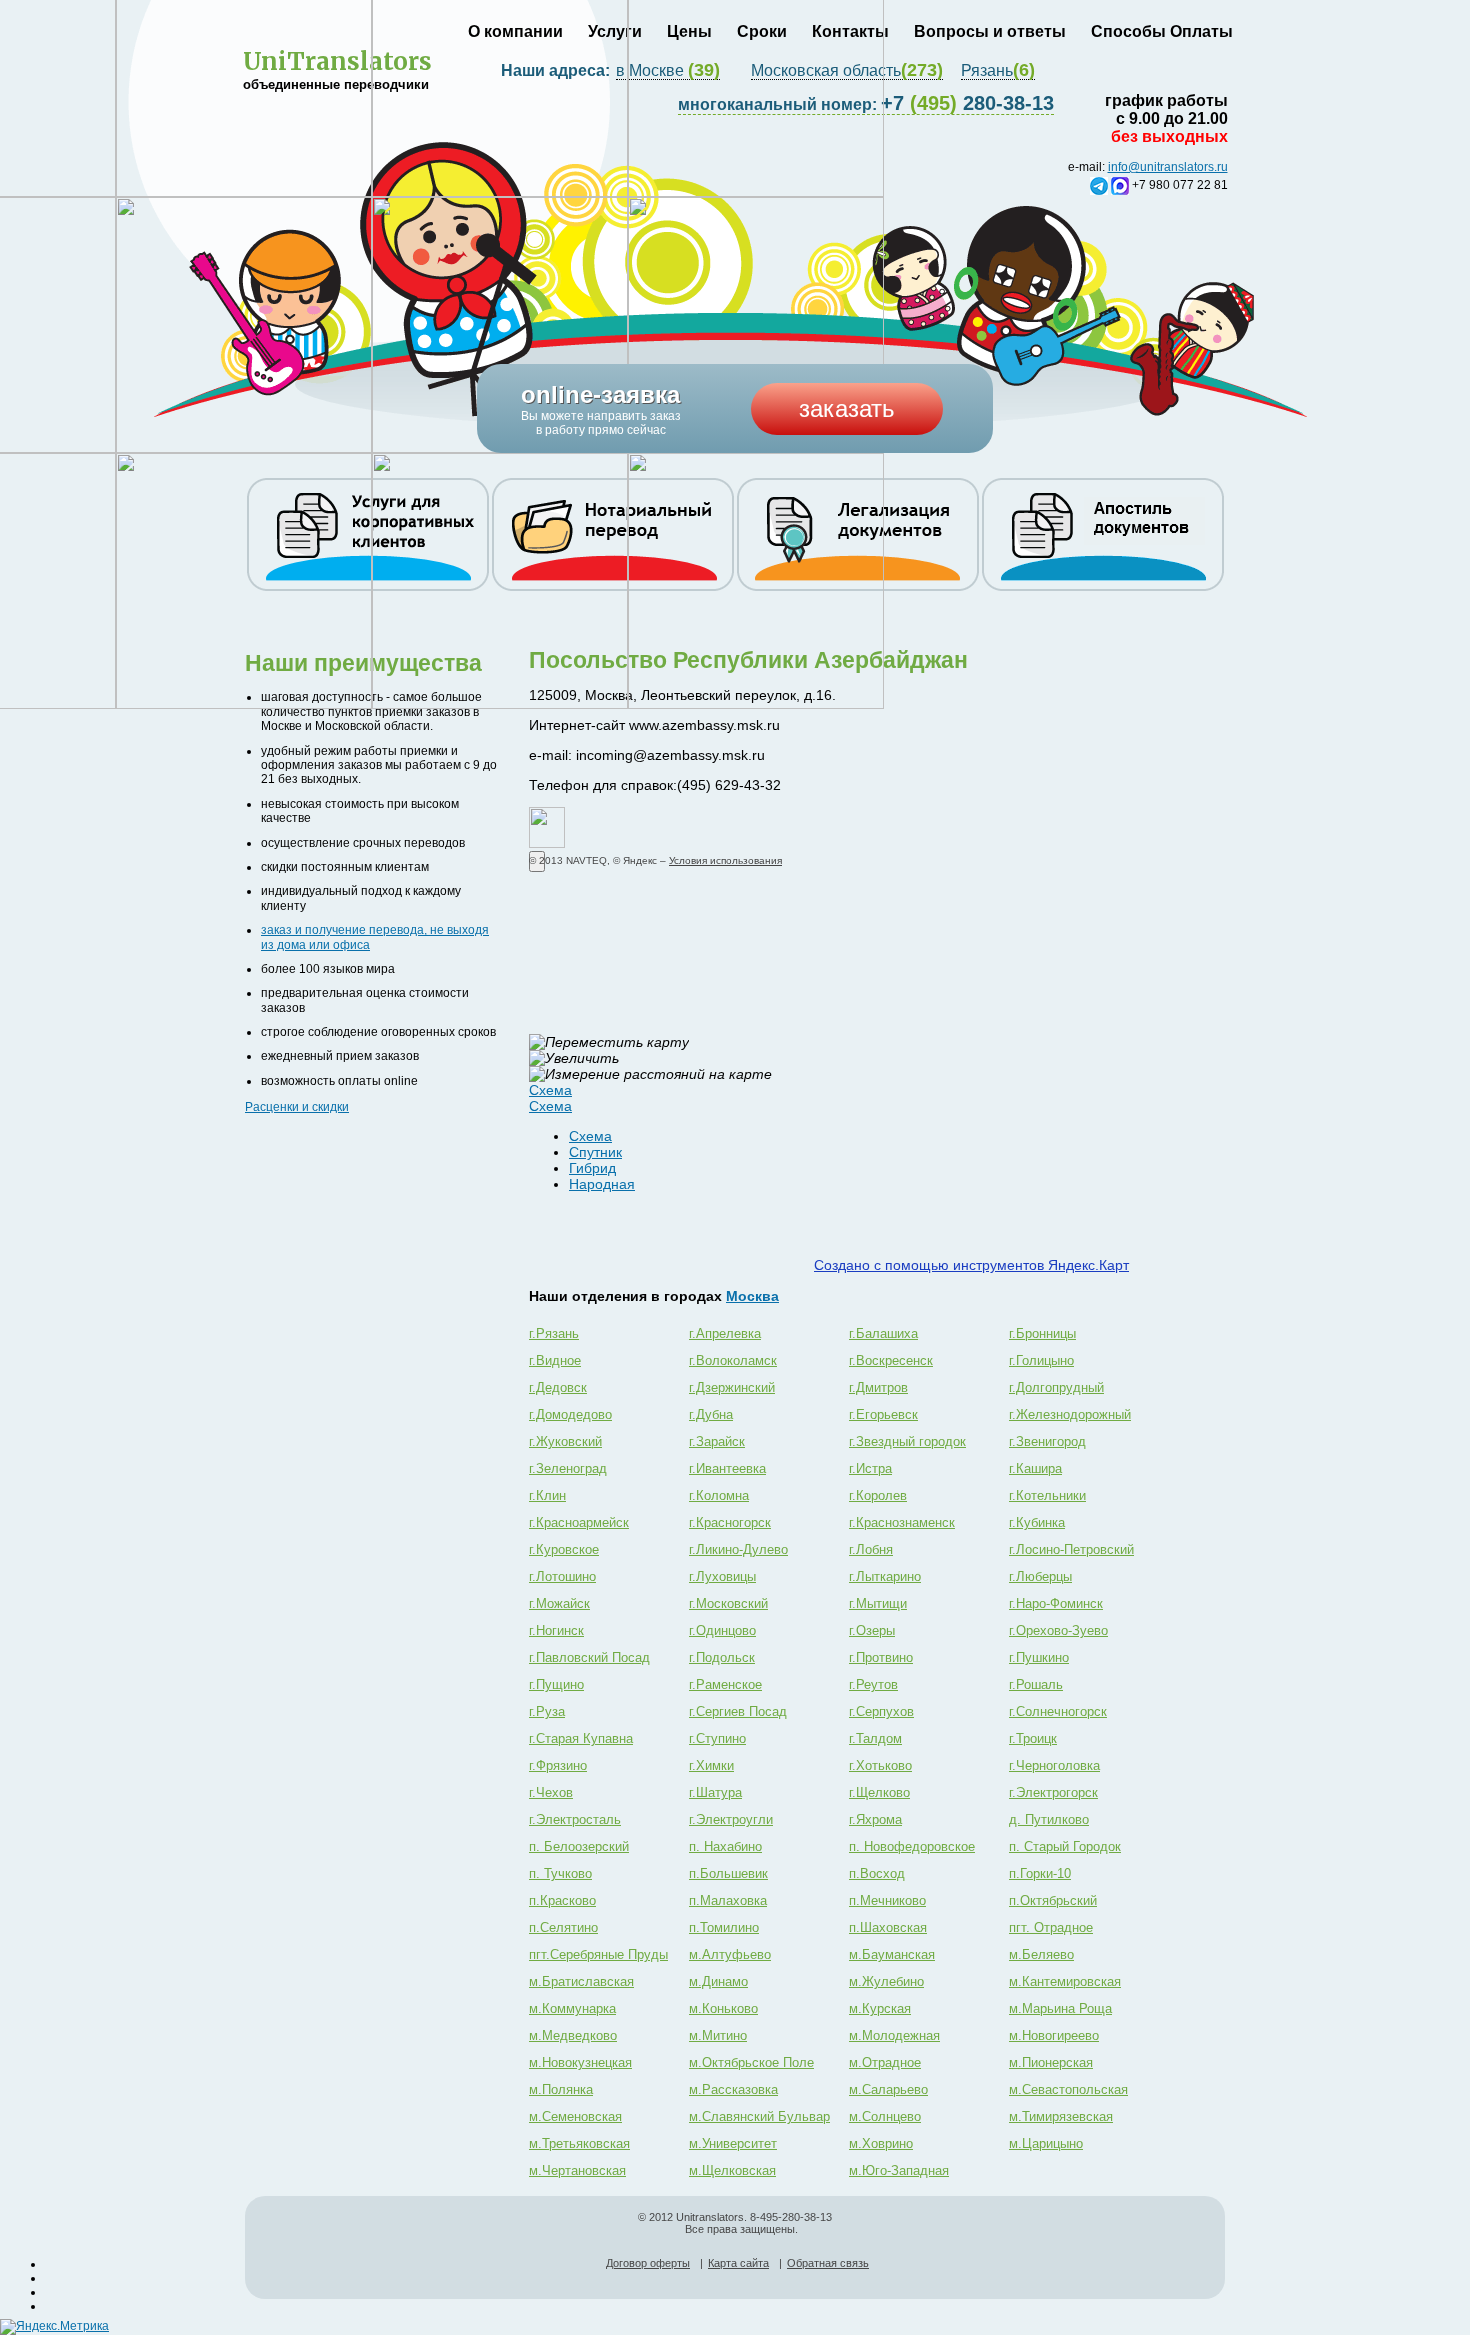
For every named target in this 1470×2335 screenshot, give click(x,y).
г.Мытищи (878, 1603)
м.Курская (880, 2008)
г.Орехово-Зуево (1058, 1630)
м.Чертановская (577, 2170)
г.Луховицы (722, 1576)
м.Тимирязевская (1061, 2116)
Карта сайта (738, 2263)
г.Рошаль (1036, 1684)
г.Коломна (719, 1495)
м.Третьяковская (579, 2143)
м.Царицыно (1046, 2143)
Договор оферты (648, 2263)
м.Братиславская (581, 1981)
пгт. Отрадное (1051, 1927)
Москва (752, 1296)
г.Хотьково (880, 1765)
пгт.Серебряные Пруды (598, 1954)
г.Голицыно (1041, 1360)
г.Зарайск (717, 1441)
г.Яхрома (875, 1819)
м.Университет (733, 2143)
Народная (602, 1184)
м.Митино (718, 2035)
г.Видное (555, 1360)
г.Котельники (1047, 1495)
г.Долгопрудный (1056, 1387)
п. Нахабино (725, 1846)
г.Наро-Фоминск (1056, 1603)
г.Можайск (559, 1603)
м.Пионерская (1051, 2062)
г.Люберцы (1040, 1576)
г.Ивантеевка (727, 1468)
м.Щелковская (732, 2170)
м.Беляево (1041, 1954)
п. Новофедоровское (912, 1846)
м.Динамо (718, 1981)
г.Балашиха (883, 1333)
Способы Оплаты (1162, 31)
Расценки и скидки (297, 1107)
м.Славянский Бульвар (759, 2116)
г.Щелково (879, 1792)
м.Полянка (561, 2089)
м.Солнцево (885, 2116)
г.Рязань (554, 1333)
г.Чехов (551, 1792)
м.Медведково (573, 2035)
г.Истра (870, 1468)
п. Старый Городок (1065, 1846)
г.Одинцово (722, 1630)
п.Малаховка (728, 1900)
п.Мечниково (887, 1900)
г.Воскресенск (891, 1360)
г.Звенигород (1047, 1441)
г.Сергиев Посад (738, 1711)
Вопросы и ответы (990, 31)
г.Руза (547, 1711)
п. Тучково (560, 1873)
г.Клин (547, 1495)
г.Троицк (1033, 1738)
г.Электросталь (575, 1819)
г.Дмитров (878, 1387)
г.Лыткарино (885, 1576)
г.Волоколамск (733, 1360)
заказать (847, 408)
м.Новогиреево (1054, 2035)
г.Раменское (725, 1684)
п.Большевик (728, 1873)
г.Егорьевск (883, 1414)
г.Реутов (873, 1684)
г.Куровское (564, 1549)
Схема (590, 1136)
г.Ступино (717, 1738)
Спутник (595, 1152)
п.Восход (877, 1873)
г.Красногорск (730, 1522)
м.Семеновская (575, 2116)
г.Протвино (881, 1657)
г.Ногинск (556, 1630)
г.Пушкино (1039, 1657)
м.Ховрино (881, 2143)
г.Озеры (872, 1630)
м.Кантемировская (1065, 1981)
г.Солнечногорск (1058, 1711)
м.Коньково (723, 2008)
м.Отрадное (885, 2062)
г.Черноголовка (1054, 1765)
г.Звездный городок (907, 1441)
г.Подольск (722, 1657)
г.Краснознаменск (902, 1522)
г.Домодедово (570, 1414)
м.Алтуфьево (730, 1954)
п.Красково (562, 1900)
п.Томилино (724, 1927)
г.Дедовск (558, 1387)
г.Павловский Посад (589, 1657)
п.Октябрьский (1053, 1900)
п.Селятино (563, 1927)
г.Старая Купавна (581, 1738)
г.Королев (878, 1495)
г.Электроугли (731, 1819)
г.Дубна (711, 1414)
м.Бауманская (892, 1954)
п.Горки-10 (1040, 1873)
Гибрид (592, 1168)
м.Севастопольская (1068, 2089)
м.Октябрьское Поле (751, 2062)
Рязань (998, 71)
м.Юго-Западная (899, 2170)
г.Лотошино (562, 1576)
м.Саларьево (888, 2089)
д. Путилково (1049, 1819)
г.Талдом (875, 1738)
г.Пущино (556, 1684)
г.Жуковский (565, 1441)
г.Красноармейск (579, 1522)
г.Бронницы (1042, 1333)
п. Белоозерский (579, 1846)
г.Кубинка (1037, 1522)
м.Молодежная (894, 2035)
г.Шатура (715, 1792)
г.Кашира (1035, 1468)
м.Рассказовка (733, 2089)
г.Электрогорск (1053, 1792)
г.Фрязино (558, 1765)
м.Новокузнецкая (580, 2062)
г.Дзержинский (732, 1387)
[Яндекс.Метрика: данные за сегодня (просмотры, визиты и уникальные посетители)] (54, 2327)
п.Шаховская (888, 1927)
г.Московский (728, 1603)
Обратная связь (828, 2263)
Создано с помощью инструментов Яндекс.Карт (971, 1265)
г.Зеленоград (568, 1468)
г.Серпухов (881, 1711)
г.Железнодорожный (1070, 1414)
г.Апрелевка (725, 1333)
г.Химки (711, 1765)
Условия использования (725, 860)
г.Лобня (871, 1549)
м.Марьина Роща (1060, 2008)
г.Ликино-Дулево (738, 1549)
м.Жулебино (886, 1981)
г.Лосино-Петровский (1071, 1549)
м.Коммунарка (572, 2008)
